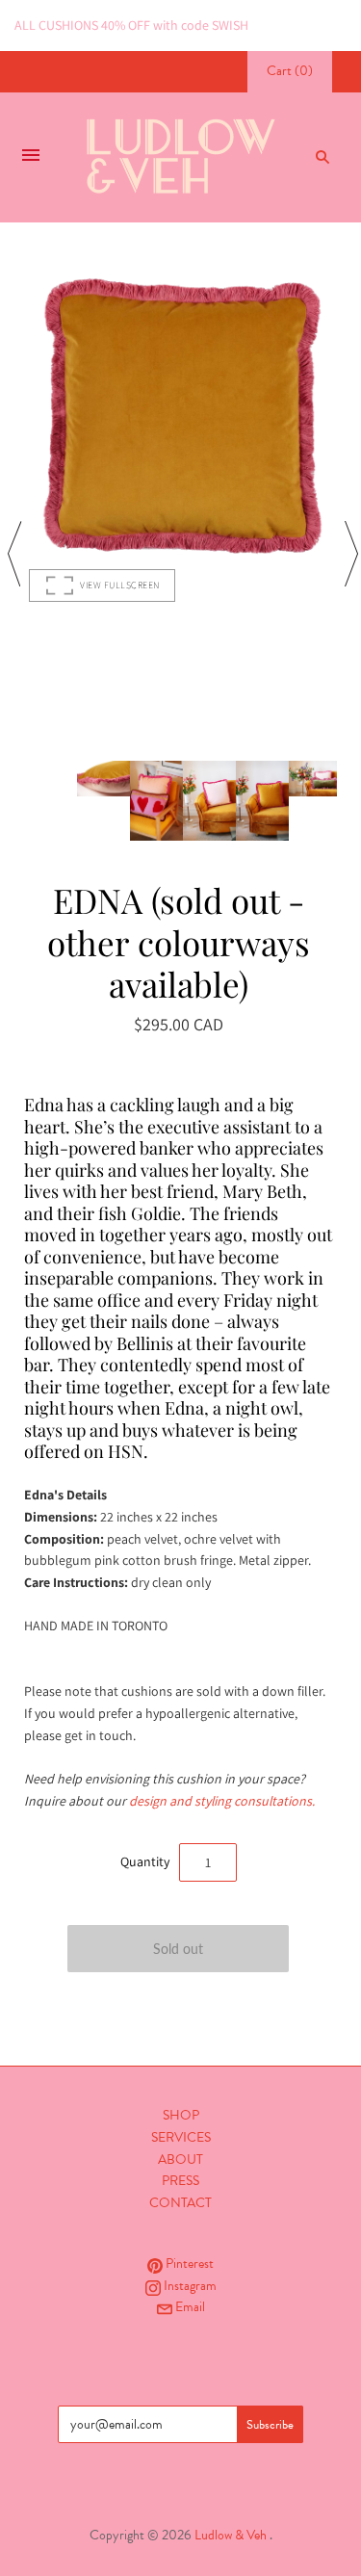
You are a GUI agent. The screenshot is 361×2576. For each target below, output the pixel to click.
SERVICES (181, 2137)
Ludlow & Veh (231, 2535)
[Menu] (31, 157)
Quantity (145, 1861)
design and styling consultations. (222, 1801)
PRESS (180, 2181)
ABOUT (180, 2160)
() (290, 71)
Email (189, 2307)
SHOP (181, 2115)
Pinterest (188, 2264)
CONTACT (180, 2203)
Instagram (189, 2286)
